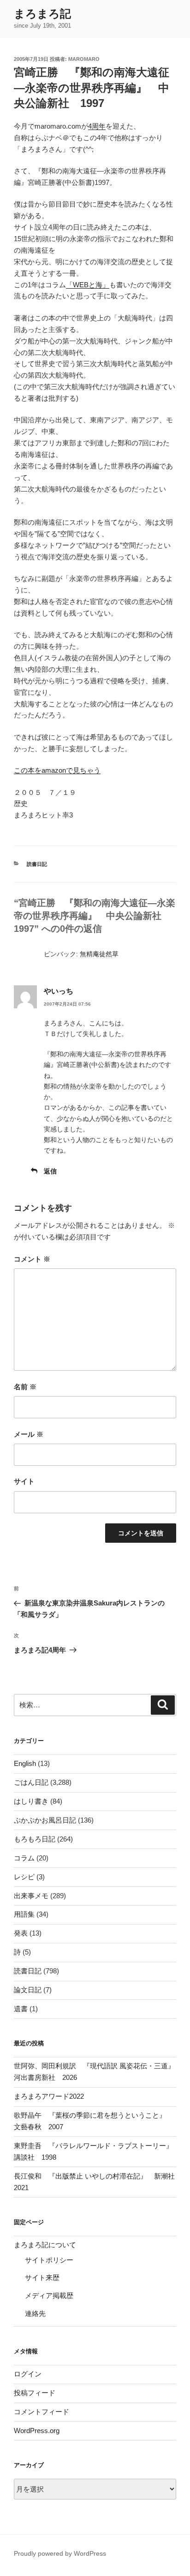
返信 (50, 1171)
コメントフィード (42, 2412)
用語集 (24, 1914)
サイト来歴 (42, 2277)
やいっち (59, 991)
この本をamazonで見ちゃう (57, 770)
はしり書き (31, 1801)
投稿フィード (35, 2393)
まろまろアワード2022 (49, 2096)
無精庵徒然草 (99, 954)
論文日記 (28, 1990)
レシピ (24, 1877)
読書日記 (37, 864)
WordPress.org (37, 2431)
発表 (21, 1933)
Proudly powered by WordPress (60, 2553)
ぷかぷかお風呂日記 (45, 1820)
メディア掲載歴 (49, 2295)
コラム (24, 1858)
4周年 (97, 126)
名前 (25, 1387)
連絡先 (35, 2313)
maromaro (84, 59)
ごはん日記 (31, 1782)
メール (29, 1434)
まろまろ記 (42, 14)
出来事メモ (31, 1896)
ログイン (28, 2374)
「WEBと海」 (88, 285)
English (25, 1763)
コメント (32, 1259)
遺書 (21, 2009)
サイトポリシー (49, 2260)
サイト (24, 1481)
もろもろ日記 (35, 1839)
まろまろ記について (45, 2245)
